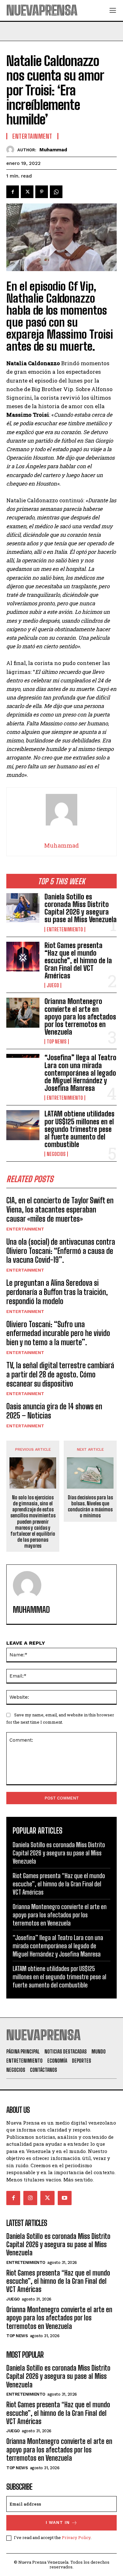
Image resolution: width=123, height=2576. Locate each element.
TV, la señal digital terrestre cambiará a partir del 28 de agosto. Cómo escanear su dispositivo (60, 1374)
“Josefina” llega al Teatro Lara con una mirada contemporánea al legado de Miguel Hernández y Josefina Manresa (80, 1073)
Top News (57, 1042)
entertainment (25, 1229)
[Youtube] (65, 2198)
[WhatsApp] (56, 192)
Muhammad (53, 150)
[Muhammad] (12, 150)
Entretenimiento (65, 929)
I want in (58, 2522)
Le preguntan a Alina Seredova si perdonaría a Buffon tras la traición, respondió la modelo (57, 1292)
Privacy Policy (76, 2537)
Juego (53, 985)
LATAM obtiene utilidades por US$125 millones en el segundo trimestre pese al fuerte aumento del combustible (79, 1129)
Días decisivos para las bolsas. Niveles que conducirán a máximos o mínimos (90, 1506)
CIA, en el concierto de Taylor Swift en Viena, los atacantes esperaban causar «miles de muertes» (60, 1209)
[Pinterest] (42, 192)
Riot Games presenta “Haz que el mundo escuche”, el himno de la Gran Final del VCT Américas (78, 961)
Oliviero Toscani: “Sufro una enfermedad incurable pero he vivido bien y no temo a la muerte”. (58, 1333)
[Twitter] (27, 192)
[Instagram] (30, 2198)
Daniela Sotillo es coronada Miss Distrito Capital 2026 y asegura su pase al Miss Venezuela (81, 908)
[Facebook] (13, 192)
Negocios (56, 1154)
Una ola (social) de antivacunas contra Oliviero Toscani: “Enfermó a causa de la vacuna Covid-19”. (61, 1251)
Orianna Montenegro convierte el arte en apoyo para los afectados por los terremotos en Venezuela (80, 1017)
